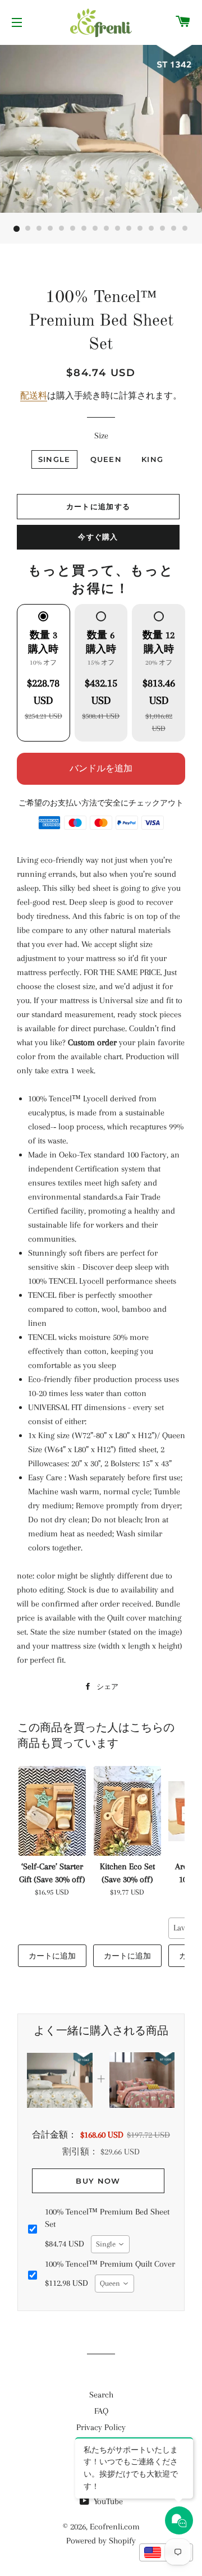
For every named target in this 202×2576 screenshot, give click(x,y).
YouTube (107, 2501)
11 (129, 229)
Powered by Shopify (101, 2541)
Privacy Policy (101, 2427)
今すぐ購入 (98, 537)
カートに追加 (52, 1956)
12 (140, 229)
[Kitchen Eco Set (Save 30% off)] (127, 1811)
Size (101, 436)
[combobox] (110, 2244)
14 (163, 229)
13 (151, 229)
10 (118, 229)
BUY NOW (98, 2181)
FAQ (101, 2411)
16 (185, 229)
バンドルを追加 (101, 768)
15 (174, 229)
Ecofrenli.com (115, 2527)
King (152, 459)
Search (101, 2395)
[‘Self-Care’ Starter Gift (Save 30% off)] (52, 1811)
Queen (106, 459)
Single (54, 459)
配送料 (34, 396)
